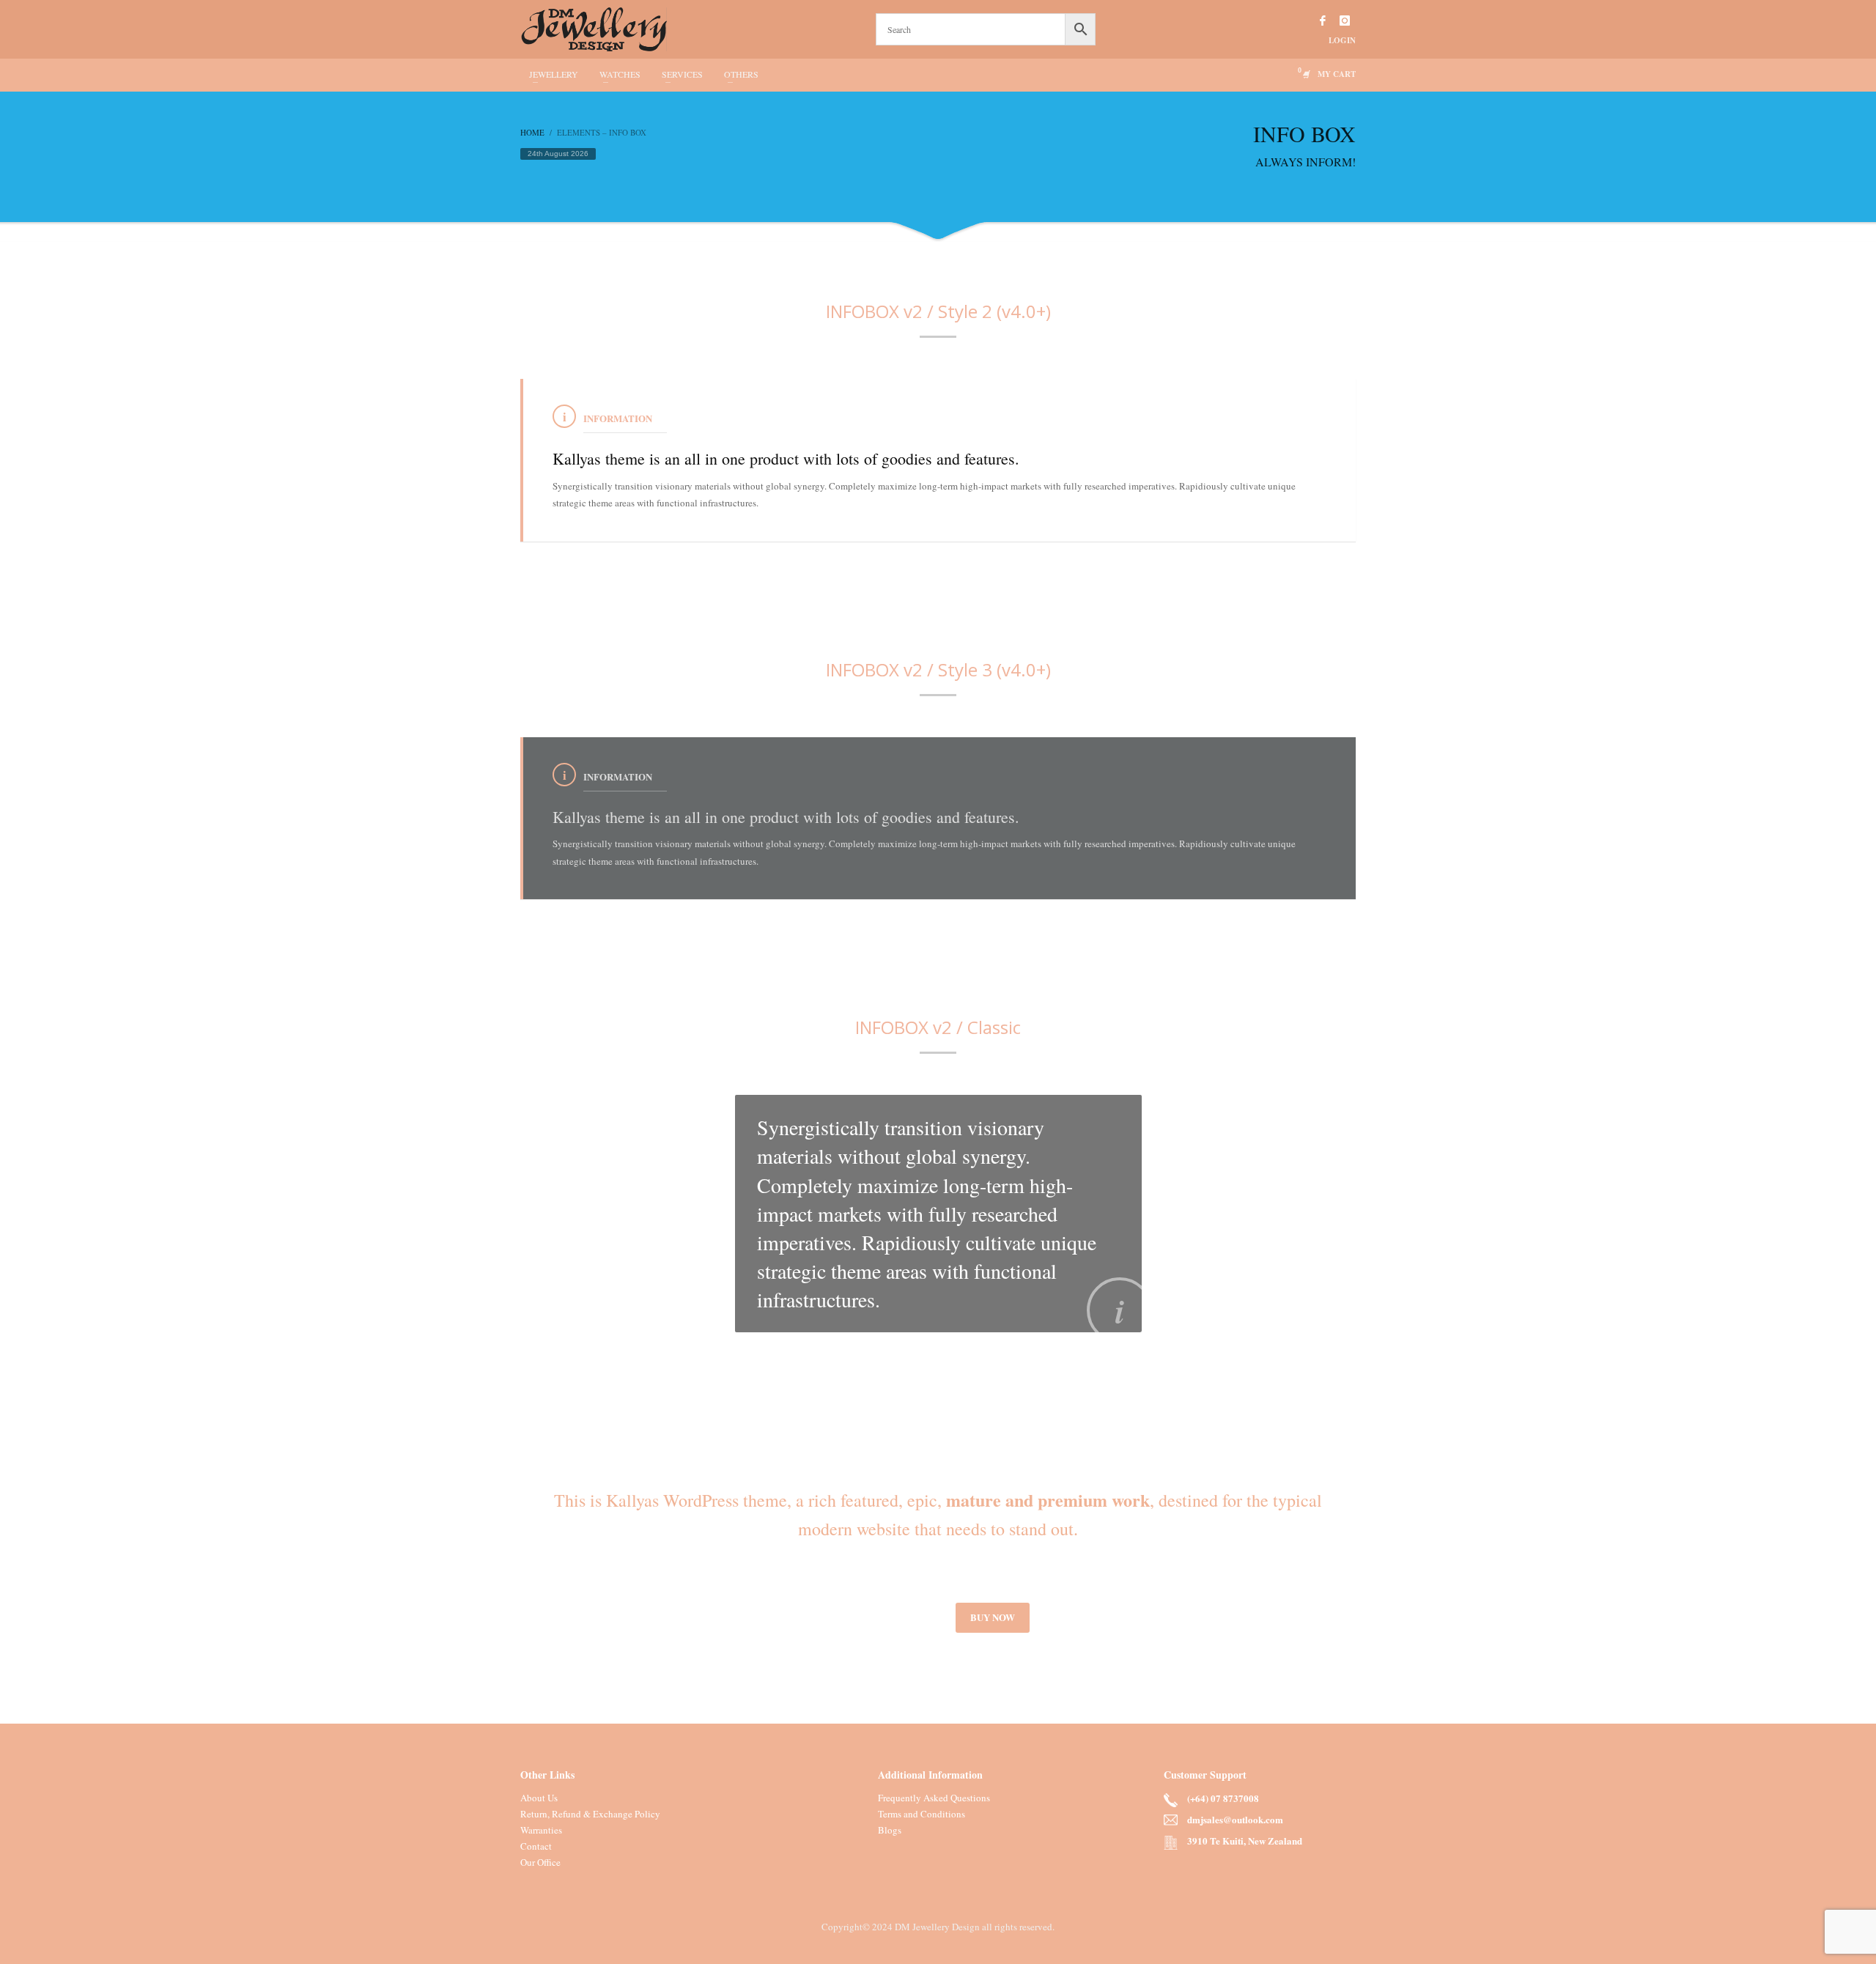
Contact (536, 1846)
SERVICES (682, 74)
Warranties (541, 1830)
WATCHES (620, 74)
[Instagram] (1345, 21)
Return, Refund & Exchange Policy (590, 1814)
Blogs (890, 1830)
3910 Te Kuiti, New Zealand (1245, 1841)
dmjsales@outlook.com (1235, 1819)
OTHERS (741, 74)
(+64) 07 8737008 (1223, 1798)
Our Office (540, 1862)
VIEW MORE (894, 1617)
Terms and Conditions (922, 1814)
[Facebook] (1323, 21)
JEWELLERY (554, 74)
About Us (539, 1798)
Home (532, 132)
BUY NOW (993, 1617)
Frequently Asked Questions (934, 1798)
